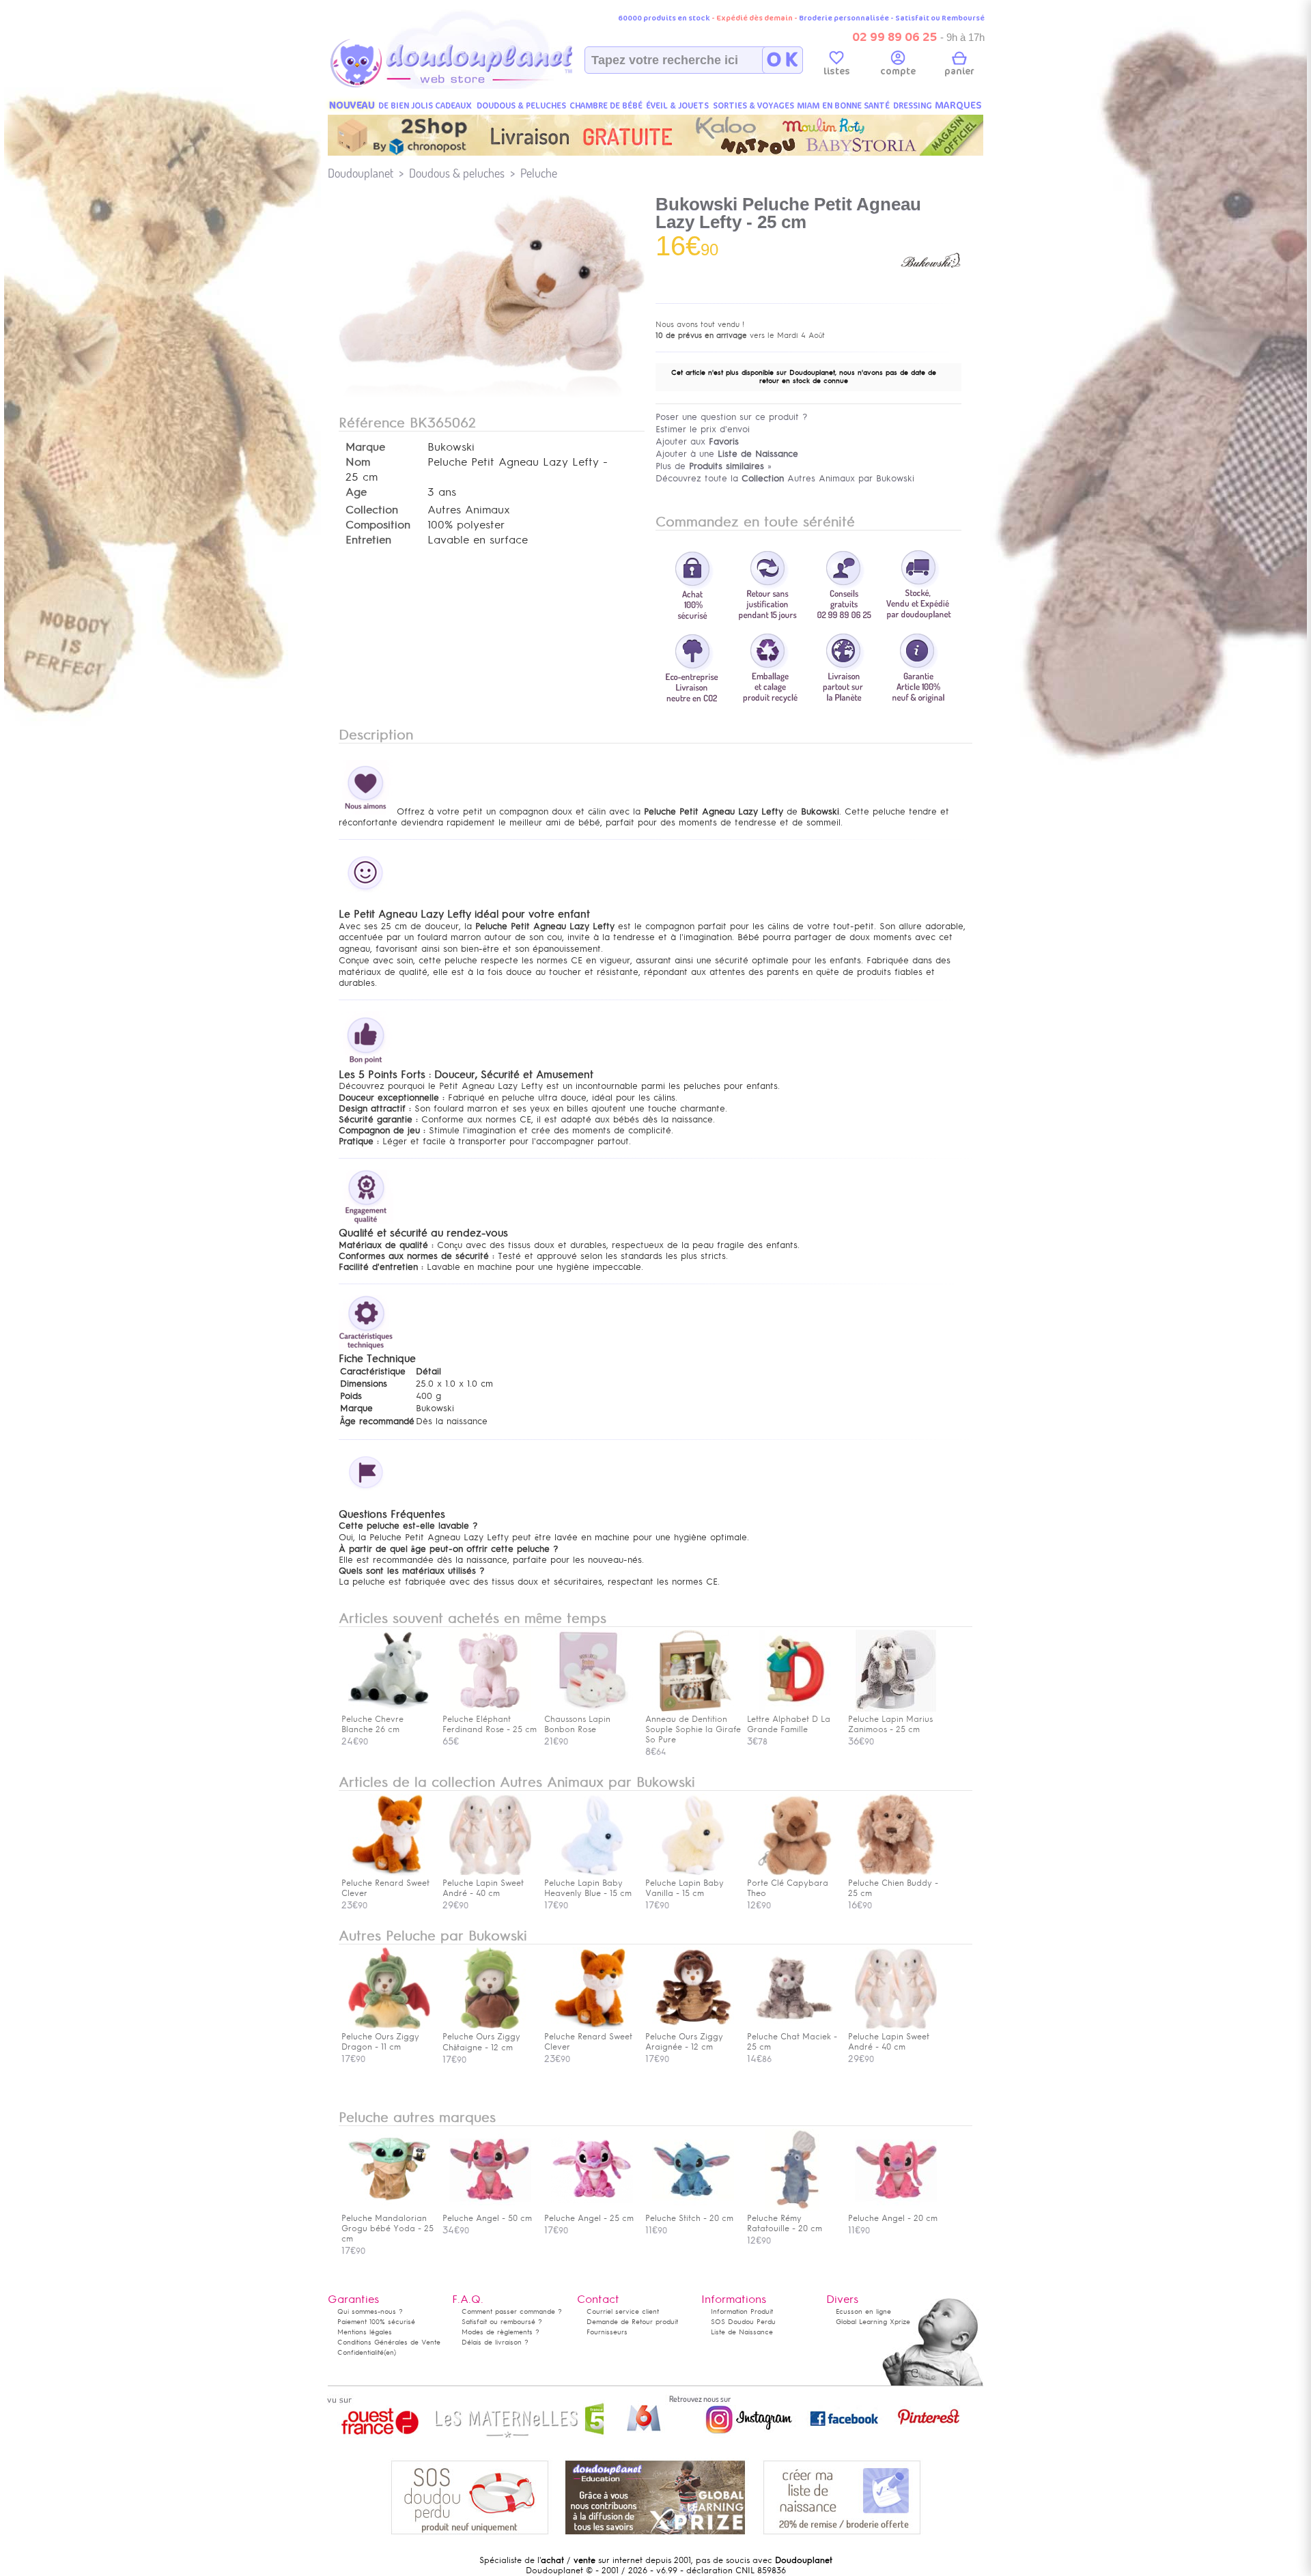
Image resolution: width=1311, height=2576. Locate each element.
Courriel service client (623, 2311)
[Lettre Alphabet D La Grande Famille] (795, 1709)
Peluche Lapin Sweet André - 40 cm (483, 1888)
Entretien (368, 540)
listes (837, 71)
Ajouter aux (697, 441)
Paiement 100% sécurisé (376, 2322)
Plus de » (714, 466)
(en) (390, 2352)
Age (356, 492)
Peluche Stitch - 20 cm (689, 2218)
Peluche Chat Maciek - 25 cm (792, 2042)
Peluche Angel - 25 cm (589, 2218)
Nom (358, 462)
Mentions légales (365, 2332)
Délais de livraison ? (495, 2342)
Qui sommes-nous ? (370, 2311)
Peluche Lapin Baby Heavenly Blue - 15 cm (588, 1888)
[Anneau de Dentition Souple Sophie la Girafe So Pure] (693, 1709)
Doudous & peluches (457, 173)
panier (959, 71)
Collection (372, 510)
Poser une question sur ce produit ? (732, 417)
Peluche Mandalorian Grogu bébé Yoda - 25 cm (387, 2228)
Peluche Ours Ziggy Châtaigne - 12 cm (481, 2042)
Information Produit (742, 2311)
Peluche (539, 173)
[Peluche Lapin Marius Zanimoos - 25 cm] (896, 1709)
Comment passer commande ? (512, 2311)
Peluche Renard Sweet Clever (385, 1888)
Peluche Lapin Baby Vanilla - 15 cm (685, 1888)
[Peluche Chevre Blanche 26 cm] (389, 1709)
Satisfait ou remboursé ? (502, 2322)
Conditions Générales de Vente (389, 2342)
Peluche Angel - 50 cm (487, 2218)
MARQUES (958, 105)
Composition (378, 525)
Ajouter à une (727, 454)
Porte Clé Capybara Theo (788, 1888)
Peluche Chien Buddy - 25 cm (893, 1888)
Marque (365, 447)
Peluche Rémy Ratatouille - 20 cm (785, 2223)
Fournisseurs (607, 2332)
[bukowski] (931, 289)
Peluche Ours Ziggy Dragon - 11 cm (380, 2042)
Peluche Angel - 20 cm (893, 2218)
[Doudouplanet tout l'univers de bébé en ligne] (478, 86)
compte (898, 71)
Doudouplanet (361, 173)
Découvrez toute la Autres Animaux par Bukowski (785, 478)
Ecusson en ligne (863, 2311)
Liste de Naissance (742, 2332)
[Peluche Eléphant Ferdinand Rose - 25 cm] (490, 1709)
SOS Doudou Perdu (743, 2322)
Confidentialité (361, 2352)
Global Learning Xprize (873, 2322)
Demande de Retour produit (632, 2322)
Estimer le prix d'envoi (703, 429)
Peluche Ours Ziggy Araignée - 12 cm (684, 2042)
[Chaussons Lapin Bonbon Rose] (592, 1709)
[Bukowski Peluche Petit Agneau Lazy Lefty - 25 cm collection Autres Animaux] (492, 371)
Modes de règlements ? (501, 2332)
